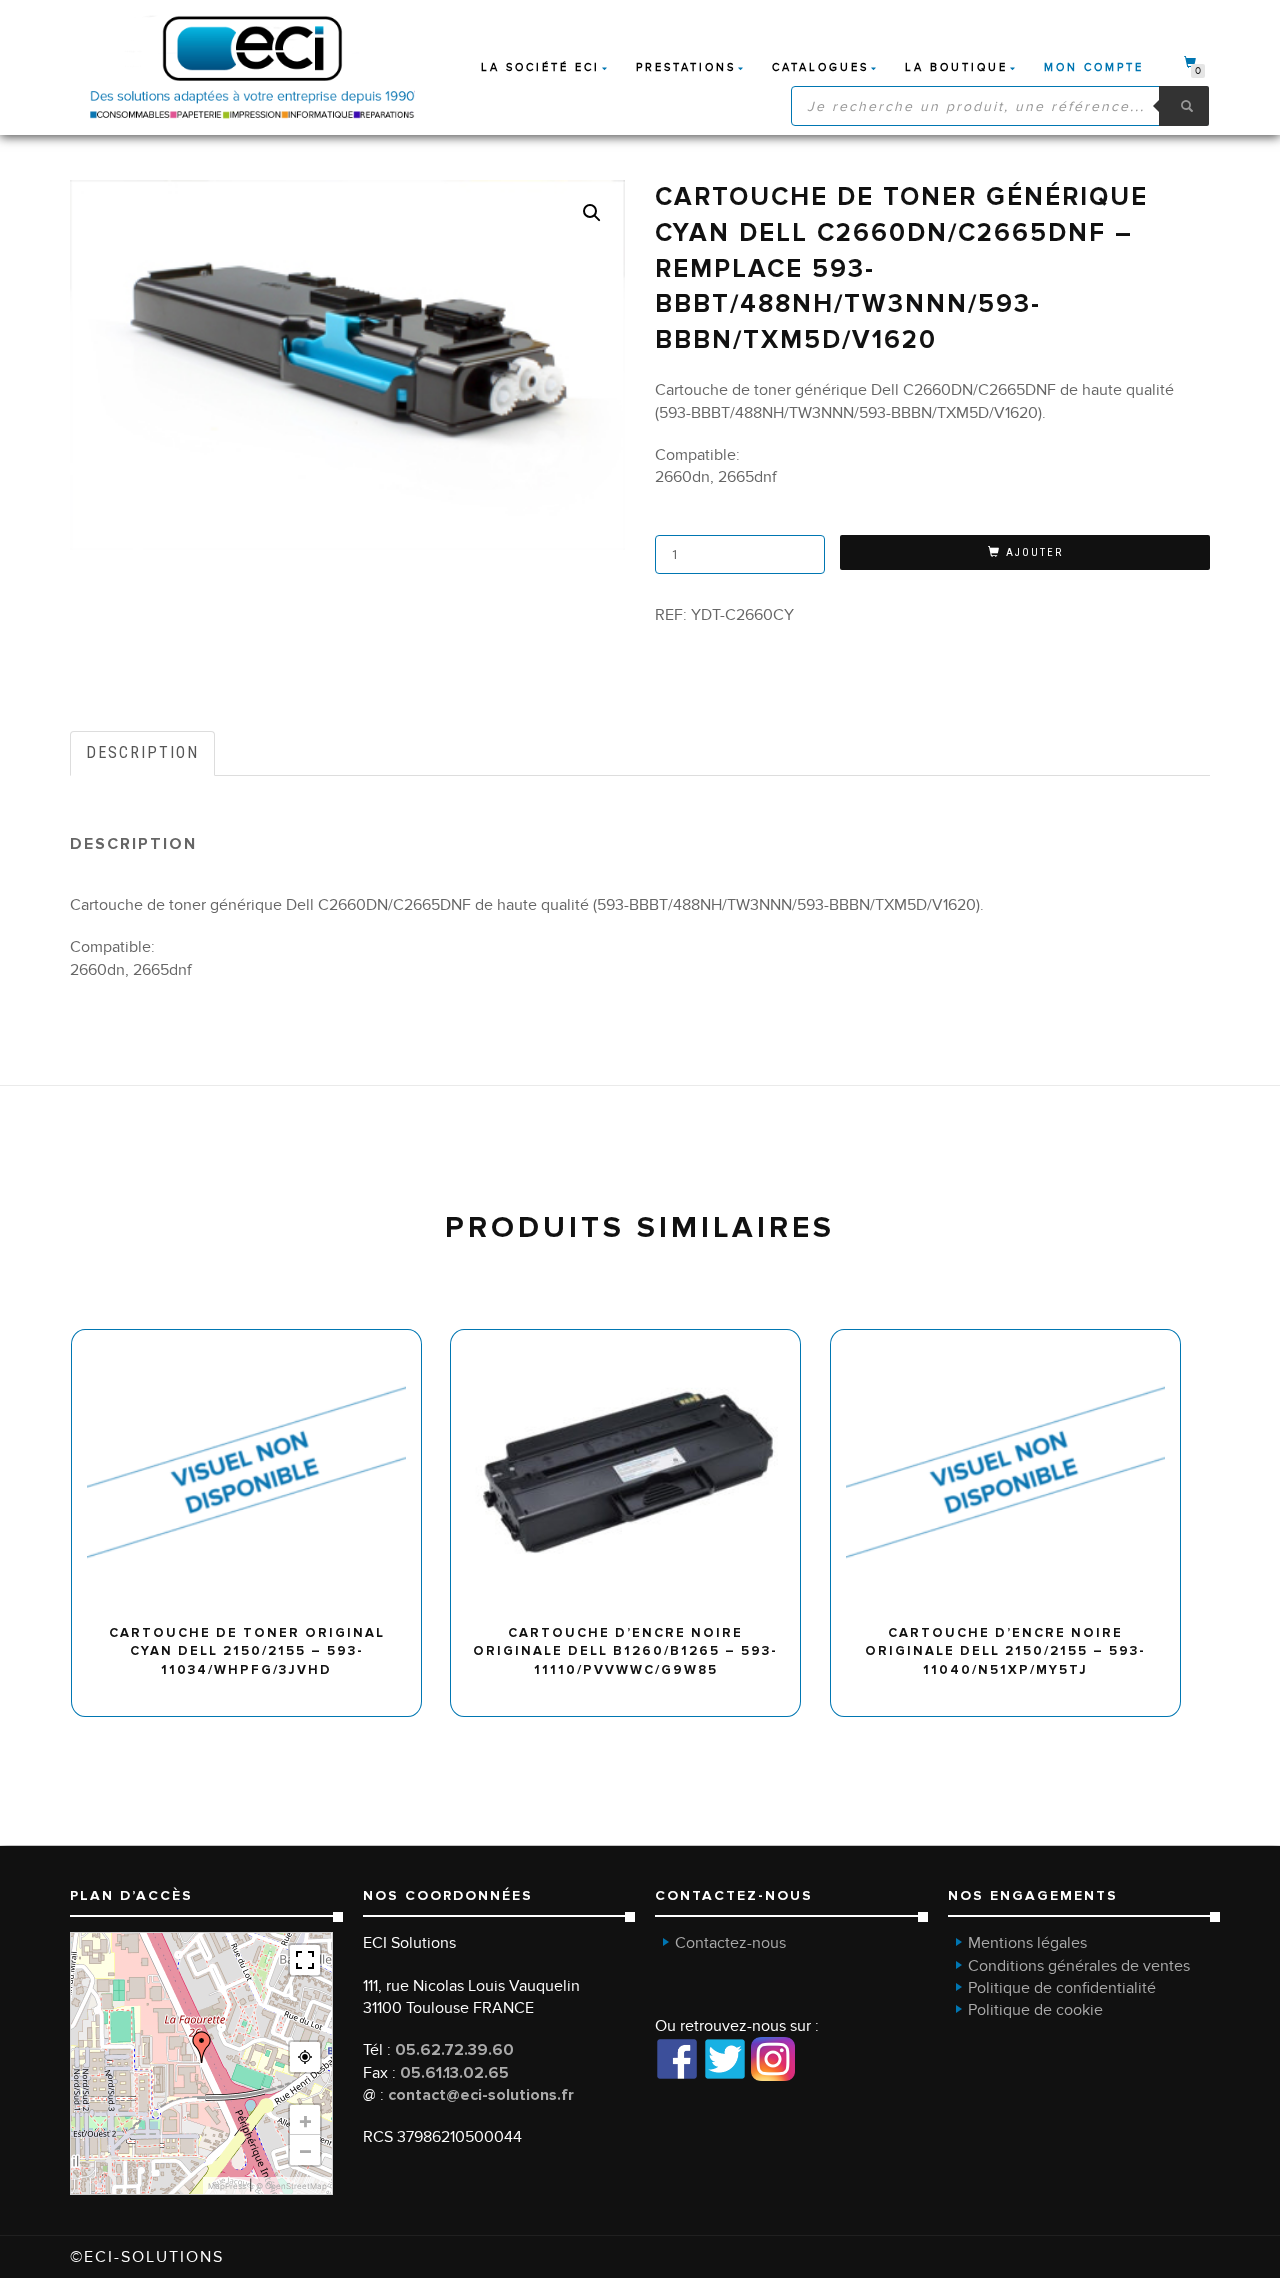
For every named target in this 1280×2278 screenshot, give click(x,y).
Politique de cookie (1035, 2010)
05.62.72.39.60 (454, 2050)
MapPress (227, 2186)
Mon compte (1094, 67)
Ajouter (1034, 552)
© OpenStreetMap (291, 2186)
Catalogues (820, 67)
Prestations (686, 67)
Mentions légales (1027, 1943)
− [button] (305, 2150)
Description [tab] (142, 752)
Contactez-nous (730, 1943)
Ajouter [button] (255, 1336)
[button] (592, 213)
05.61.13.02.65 (454, 2073)
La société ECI (540, 67)
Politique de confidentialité (1062, 1988)
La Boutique (956, 67)
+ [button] (305, 2120)
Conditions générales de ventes (1079, 1966)
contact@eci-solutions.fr (481, 2095)
